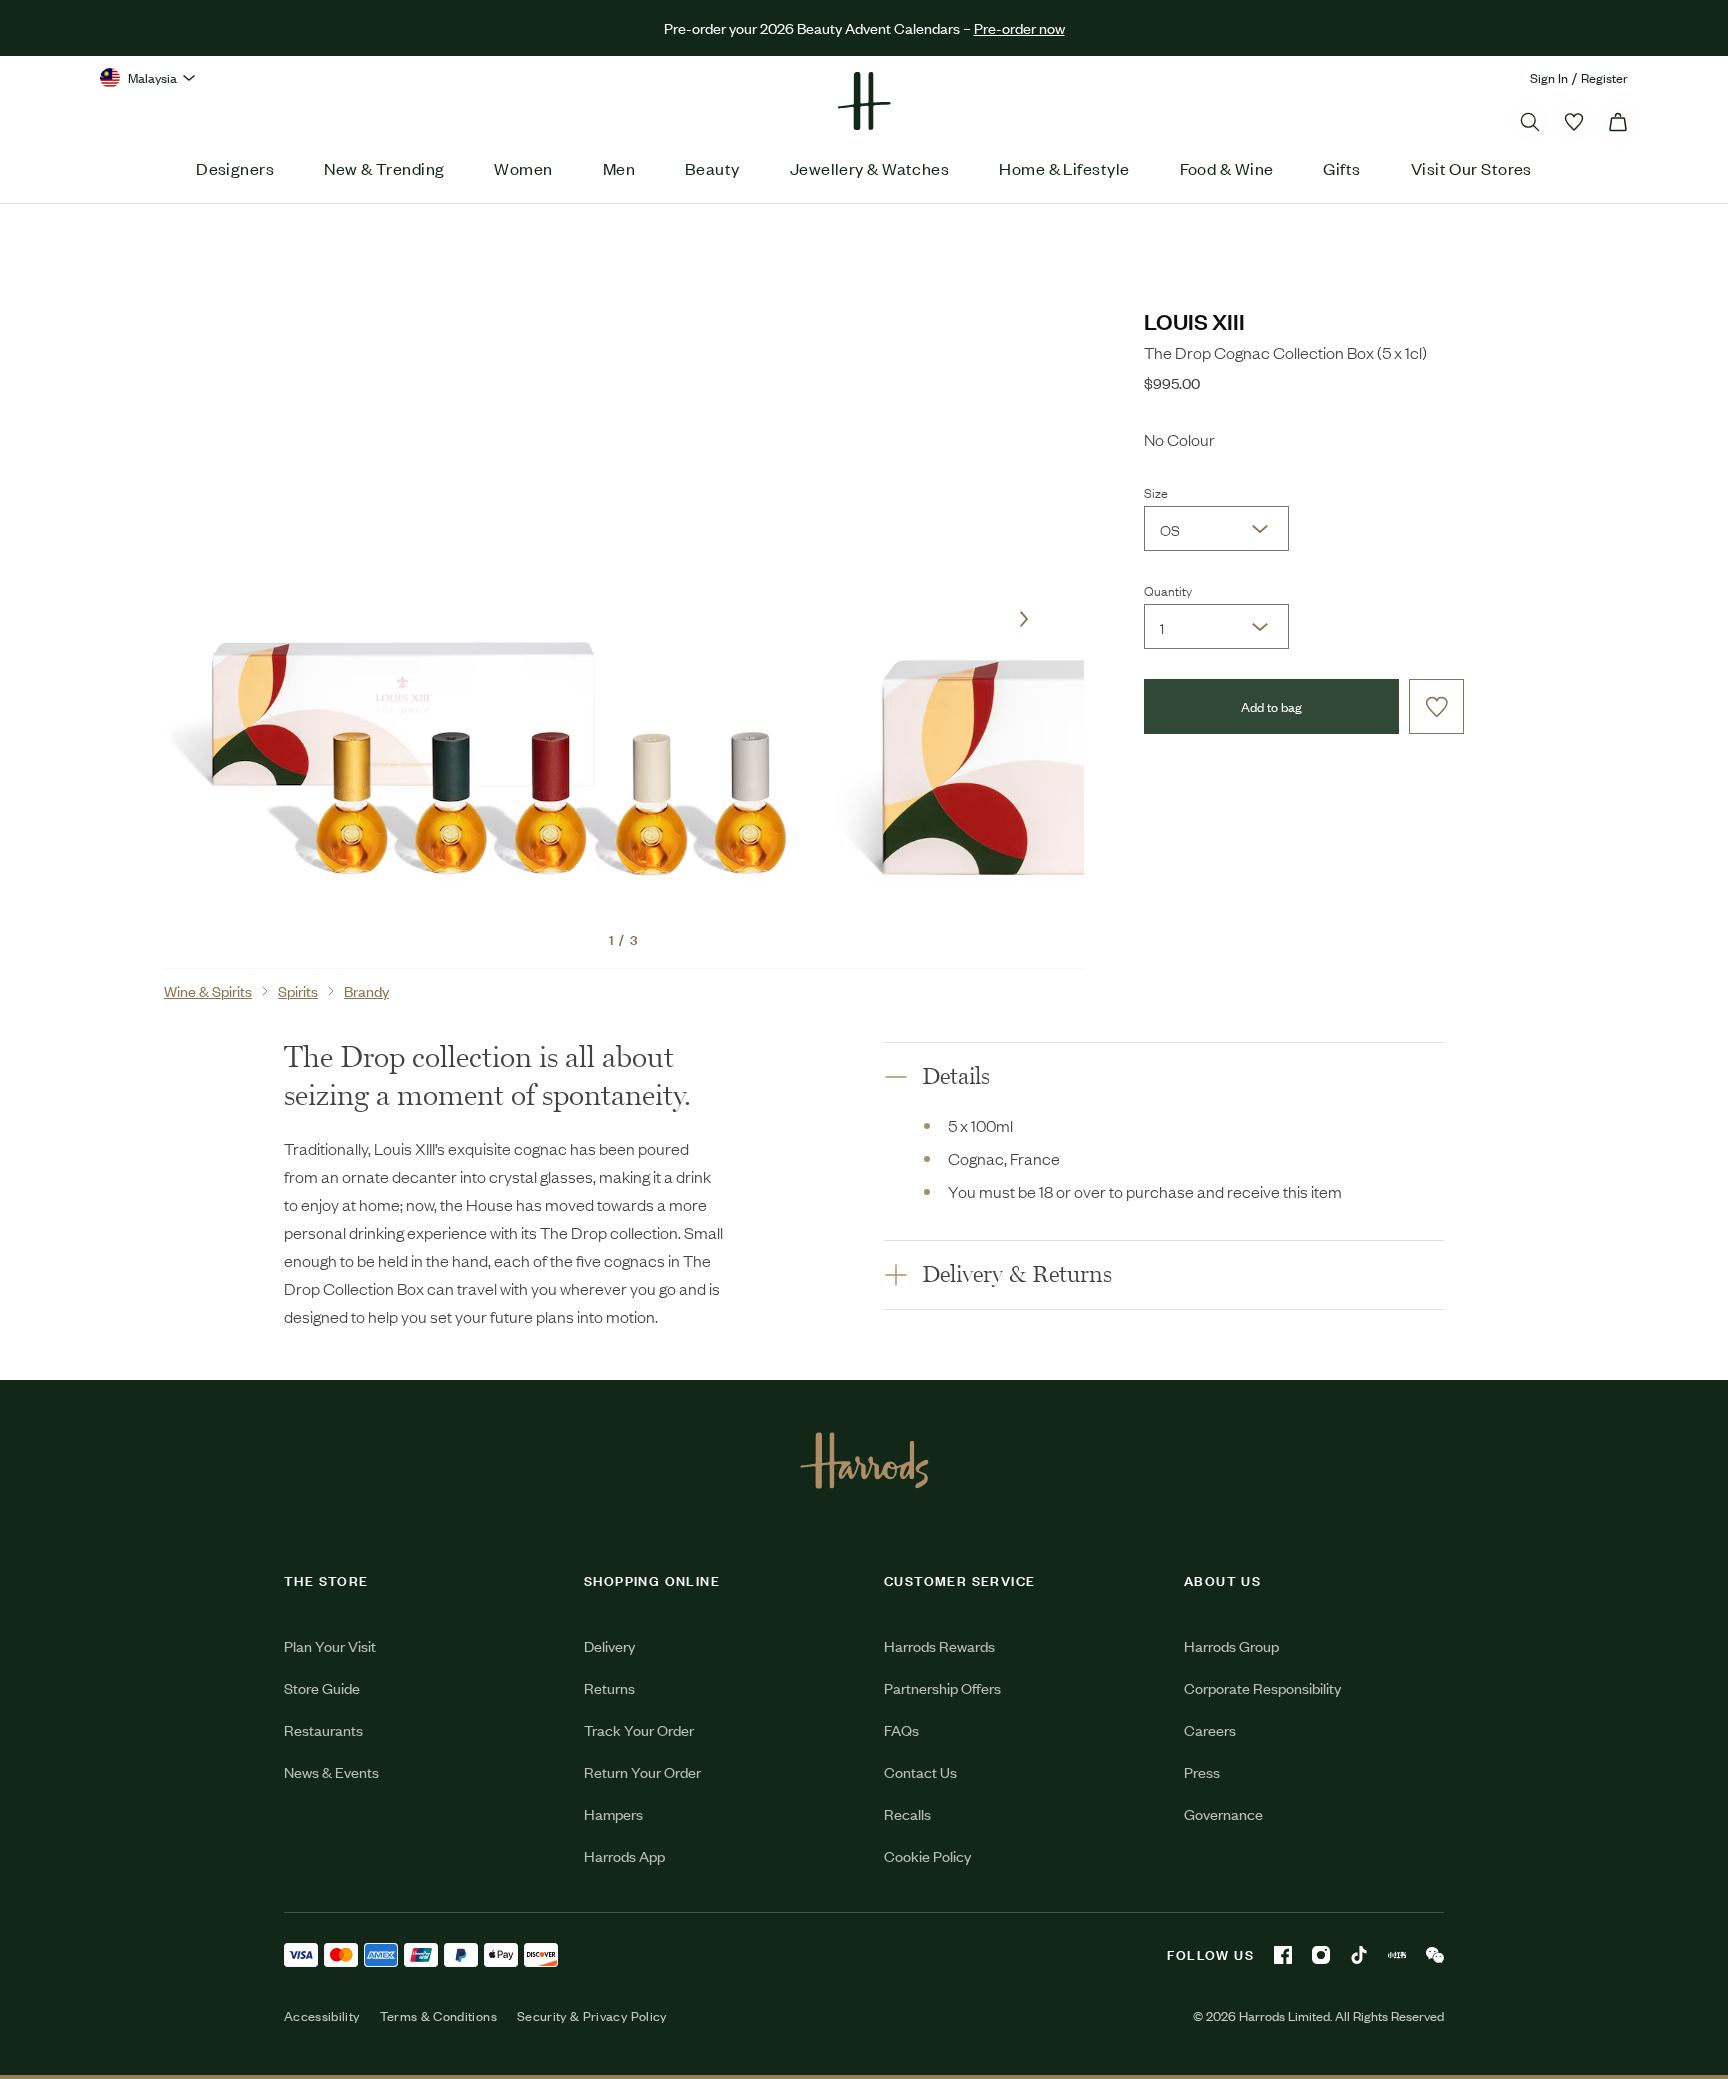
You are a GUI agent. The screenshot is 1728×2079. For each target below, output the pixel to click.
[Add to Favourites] (1436, 706)
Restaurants (323, 1729)
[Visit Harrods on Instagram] (1321, 1955)
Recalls (907, 1813)
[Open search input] (1530, 122)
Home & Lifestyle (1064, 168)
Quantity (1168, 590)
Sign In (1549, 77)
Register (1604, 77)
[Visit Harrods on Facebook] (1283, 1955)
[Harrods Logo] (864, 1460)
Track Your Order (639, 1729)
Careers (1210, 1729)
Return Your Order (642, 1771)
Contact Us (920, 1771)
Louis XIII (1194, 320)
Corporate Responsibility (1262, 1687)
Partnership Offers (942, 1687)
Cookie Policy (927, 1855)
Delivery (609, 1645)
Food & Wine (1227, 168)
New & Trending (384, 168)
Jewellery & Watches (870, 168)
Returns (609, 1687)
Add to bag (1271, 706)
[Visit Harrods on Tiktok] (1359, 1955)
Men (619, 168)
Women (523, 168)
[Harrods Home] (864, 101)
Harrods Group (1231, 1645)
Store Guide (322, 1687)
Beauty (712, 168)
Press (1202, 1771)
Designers (235, 168)
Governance (1223, 1813)
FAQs (901, 1729)
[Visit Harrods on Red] (1397, 1955)
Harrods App (624, 1855)
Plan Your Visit (330, 1645)
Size (1156, 492)
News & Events (331, 1771)
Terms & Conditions (438, 2016)
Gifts (1341, 168)
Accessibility (322, 2016)
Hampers (613, 1813)
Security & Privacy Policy (592, 2016)
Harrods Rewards (939, 1645)
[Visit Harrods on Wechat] (1435, 1955)
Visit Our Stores (1471, 168)
